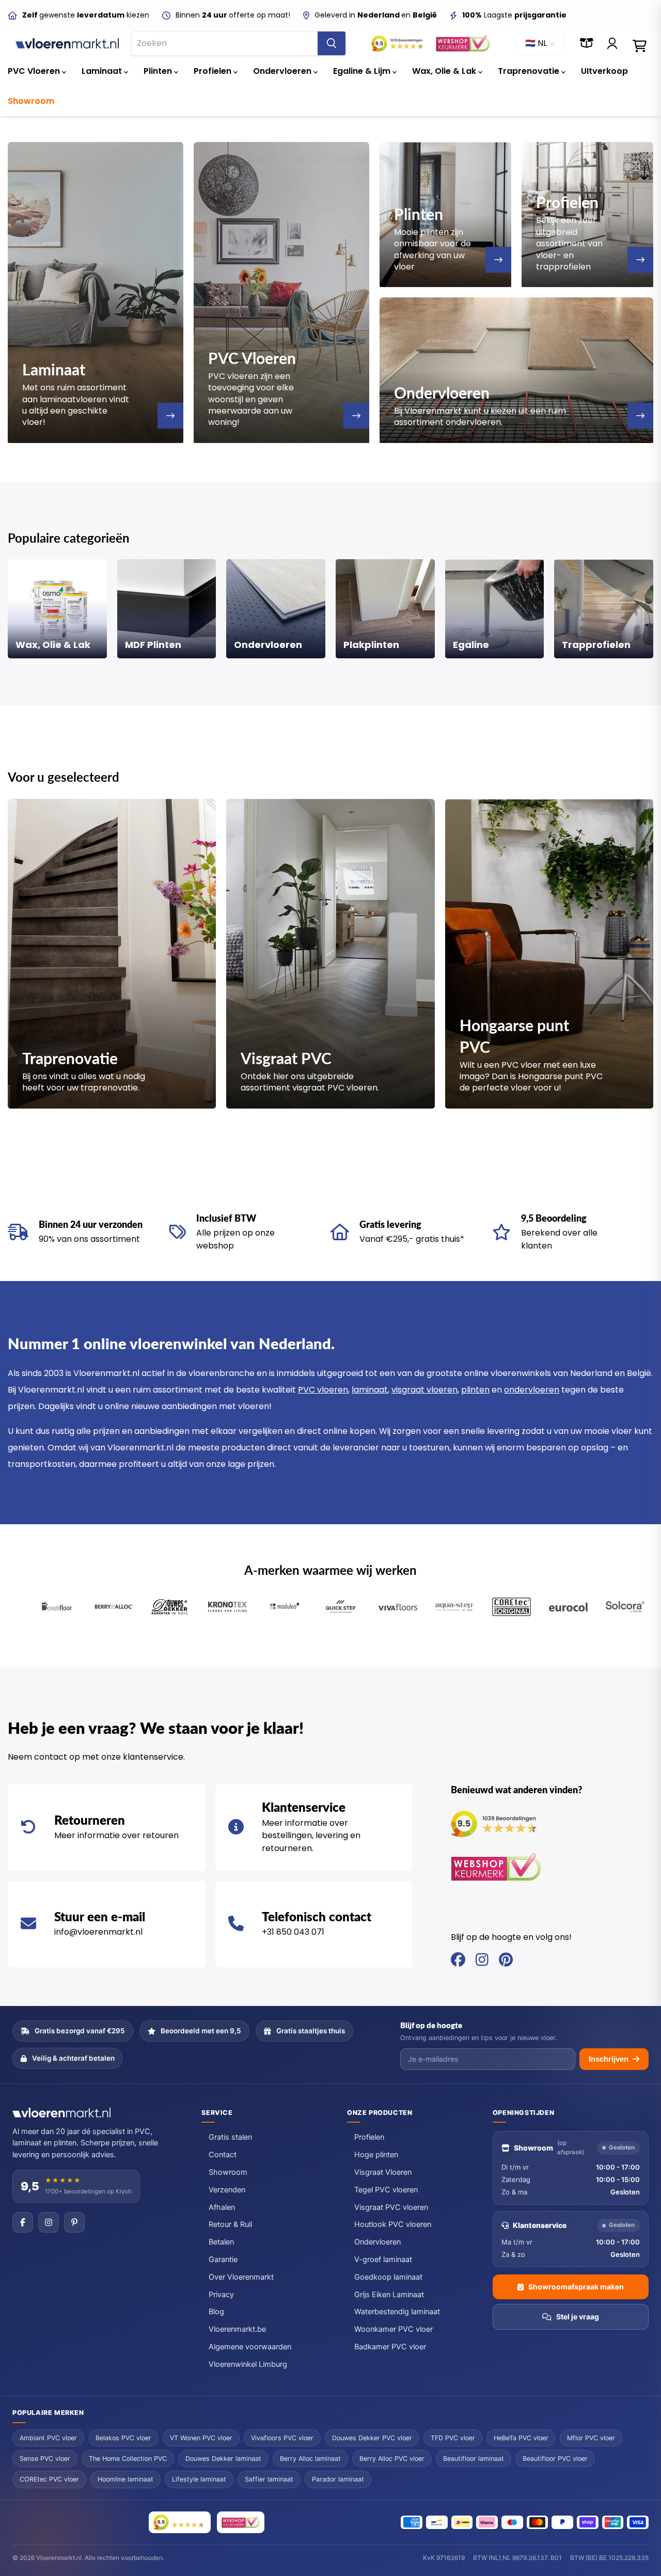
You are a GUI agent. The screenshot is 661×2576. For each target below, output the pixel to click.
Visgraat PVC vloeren (391, 2207)
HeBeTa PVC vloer (521, 2438)
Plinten (159, 71)
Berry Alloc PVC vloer (392, 2459)
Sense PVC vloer (45, 2459)
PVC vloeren (323, 1390)
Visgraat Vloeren (383, 2172)
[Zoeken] (332, 43)
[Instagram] (49, 2222)
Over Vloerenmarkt (241, 2277)
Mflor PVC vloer (591, 2438)
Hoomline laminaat (125, 2479)
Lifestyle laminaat (199, 2479)
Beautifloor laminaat (474, 2459)
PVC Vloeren (35, 71)
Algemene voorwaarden (250, 2347)
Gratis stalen (230, 2137)
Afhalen (222, 2207)
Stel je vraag (578, 2317)
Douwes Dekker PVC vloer (372, 2438)
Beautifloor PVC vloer (555, 2459)
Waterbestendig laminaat (397, 2312)
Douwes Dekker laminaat (223, 2459)
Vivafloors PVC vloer (282, 2438)
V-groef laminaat (383, 2259)
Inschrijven (609, 2059)
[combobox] (225, 43)
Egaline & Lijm (363, 71)
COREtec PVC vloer (49, 2479)
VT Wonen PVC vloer (201, 2438)
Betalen (221, 2242)
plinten (475, 1390)
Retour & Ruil (230, 2224)
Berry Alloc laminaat (310, 2459)
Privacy (221, 2295)
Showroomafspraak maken (576, 2287)
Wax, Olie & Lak (445, 71)
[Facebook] (23, 2222)
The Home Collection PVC (128, 2459)
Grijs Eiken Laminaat (389, 2295)
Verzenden (227, 2190)
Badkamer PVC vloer (390, 2347)
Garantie (223, 2259)
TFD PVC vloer (453, 2438)
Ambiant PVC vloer (48, 2438)
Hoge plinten (376, 2155)
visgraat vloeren (424, 1390)
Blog (216, 2312)
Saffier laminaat (269, 2479)
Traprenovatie (530, 71)
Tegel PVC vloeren (386, 2190)
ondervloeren (532, 1390)
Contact (223, 2155)
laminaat (370, 1390)
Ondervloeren (283, 71)
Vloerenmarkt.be (237, 2329)
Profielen (214, 71)
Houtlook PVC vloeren (393, 2224)
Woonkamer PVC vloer (394, 2329)
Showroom (31, 101)
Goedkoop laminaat (388, 2277)
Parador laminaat (338, 2479)
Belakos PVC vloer (123, 2438)
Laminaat (103, 71)
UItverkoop (604, 71)
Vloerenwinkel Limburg (248, 2364)
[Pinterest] (74, 2222)
